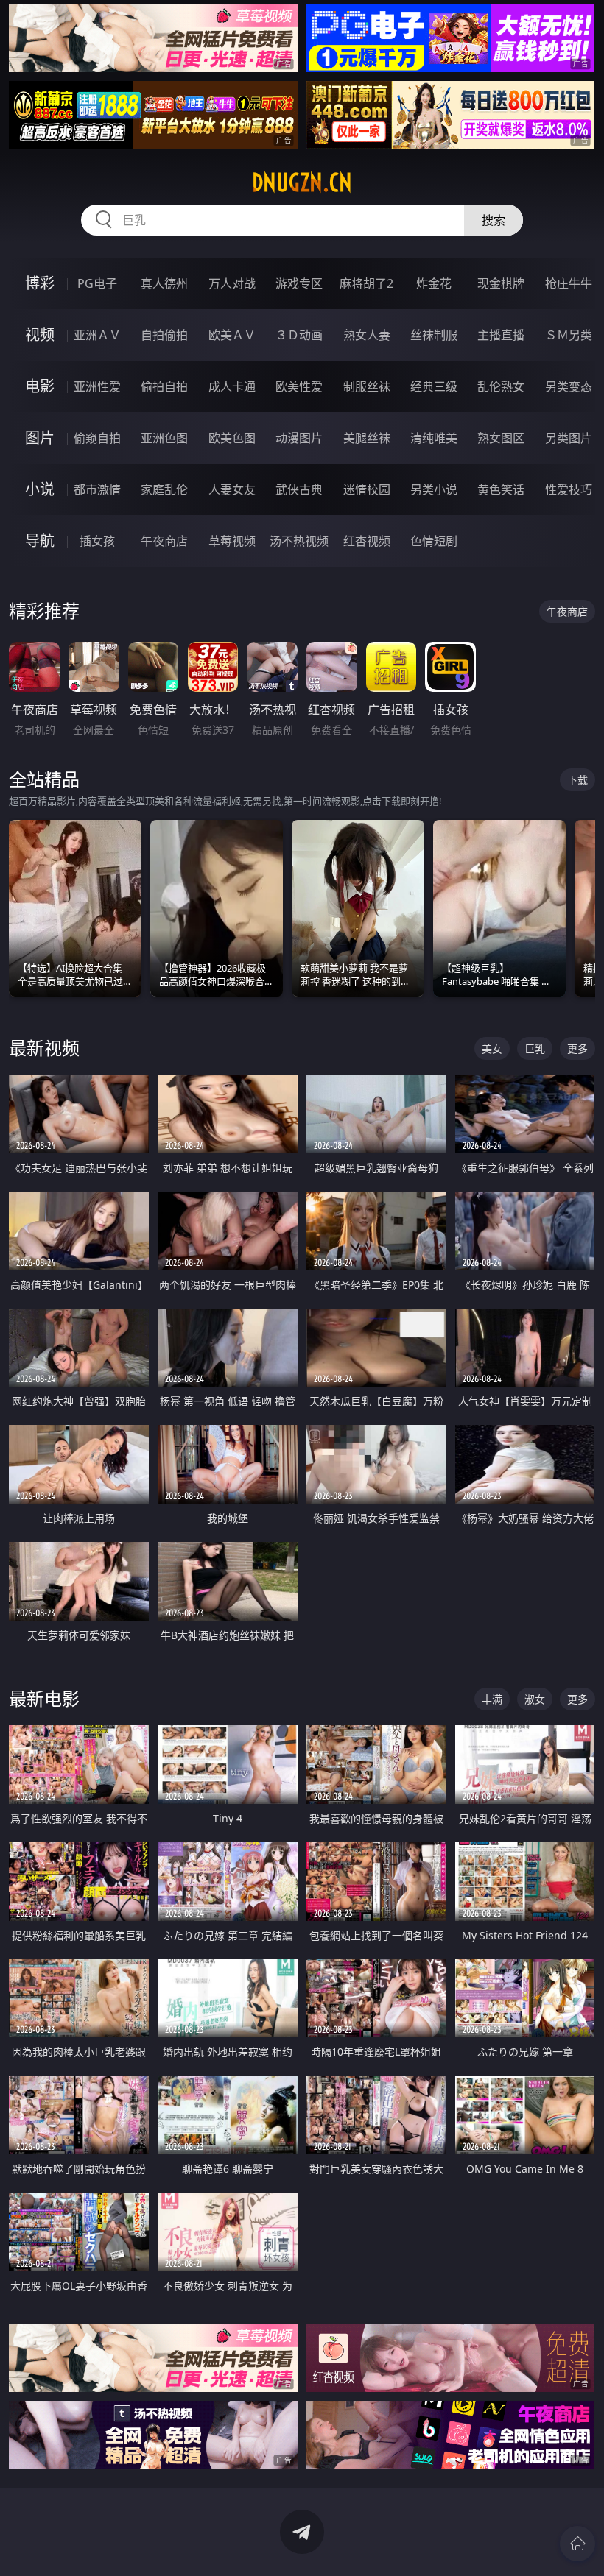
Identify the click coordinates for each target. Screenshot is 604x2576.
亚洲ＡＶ (97, 335)
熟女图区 (501, 438)
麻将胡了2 (366, 283)
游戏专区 (299, 283)
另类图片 (569, 438)
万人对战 (232, 283)
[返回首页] (577, 2544)
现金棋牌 (501, 283)
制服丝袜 (367, 386)
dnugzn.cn (302, 183)
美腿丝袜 (367, 438)
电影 (40, 386)
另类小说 (434, 489)
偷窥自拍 (97, 438)
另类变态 (569, 386)
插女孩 (97, 541)
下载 (577, 780)
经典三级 (434, 386)
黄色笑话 (501, 489)
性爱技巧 (569, 489)
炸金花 (434, 283)
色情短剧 (434, 541)
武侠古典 (299, 489)
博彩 (40, 283)
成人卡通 (232, 386)
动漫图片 (299, 438)
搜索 (494, 220)
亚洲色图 (164, 438)
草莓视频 (232, 541)
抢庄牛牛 (569, 283)
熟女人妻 (367, 335)
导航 (40, 541)
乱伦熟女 (501, 386)
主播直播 (501, 335)
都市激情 (97, 489)
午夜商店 (164, 541)
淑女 (535, 1699)
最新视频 (44, 1048)
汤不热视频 (299, 541)
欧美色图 (232, 438)
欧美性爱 (299, 386)
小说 (40, 489)
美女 (492, 1048)
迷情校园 (367, 489)
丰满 (492, 1699)
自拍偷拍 (164, 335)
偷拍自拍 (164, 386)
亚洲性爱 (97, 386)
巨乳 (535, 1048)
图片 (40, 438)
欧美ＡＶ (232, 335)
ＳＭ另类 (569, 335)
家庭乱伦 (164, 489)
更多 (577, 1048)
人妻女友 (232, 489)
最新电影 (44, 1698)
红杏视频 (367, 541)
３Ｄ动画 (299, 335)
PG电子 (97, 283)
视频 (40, 335)
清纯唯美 (434, 438)
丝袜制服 (434, 335)
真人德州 (164, 283)
